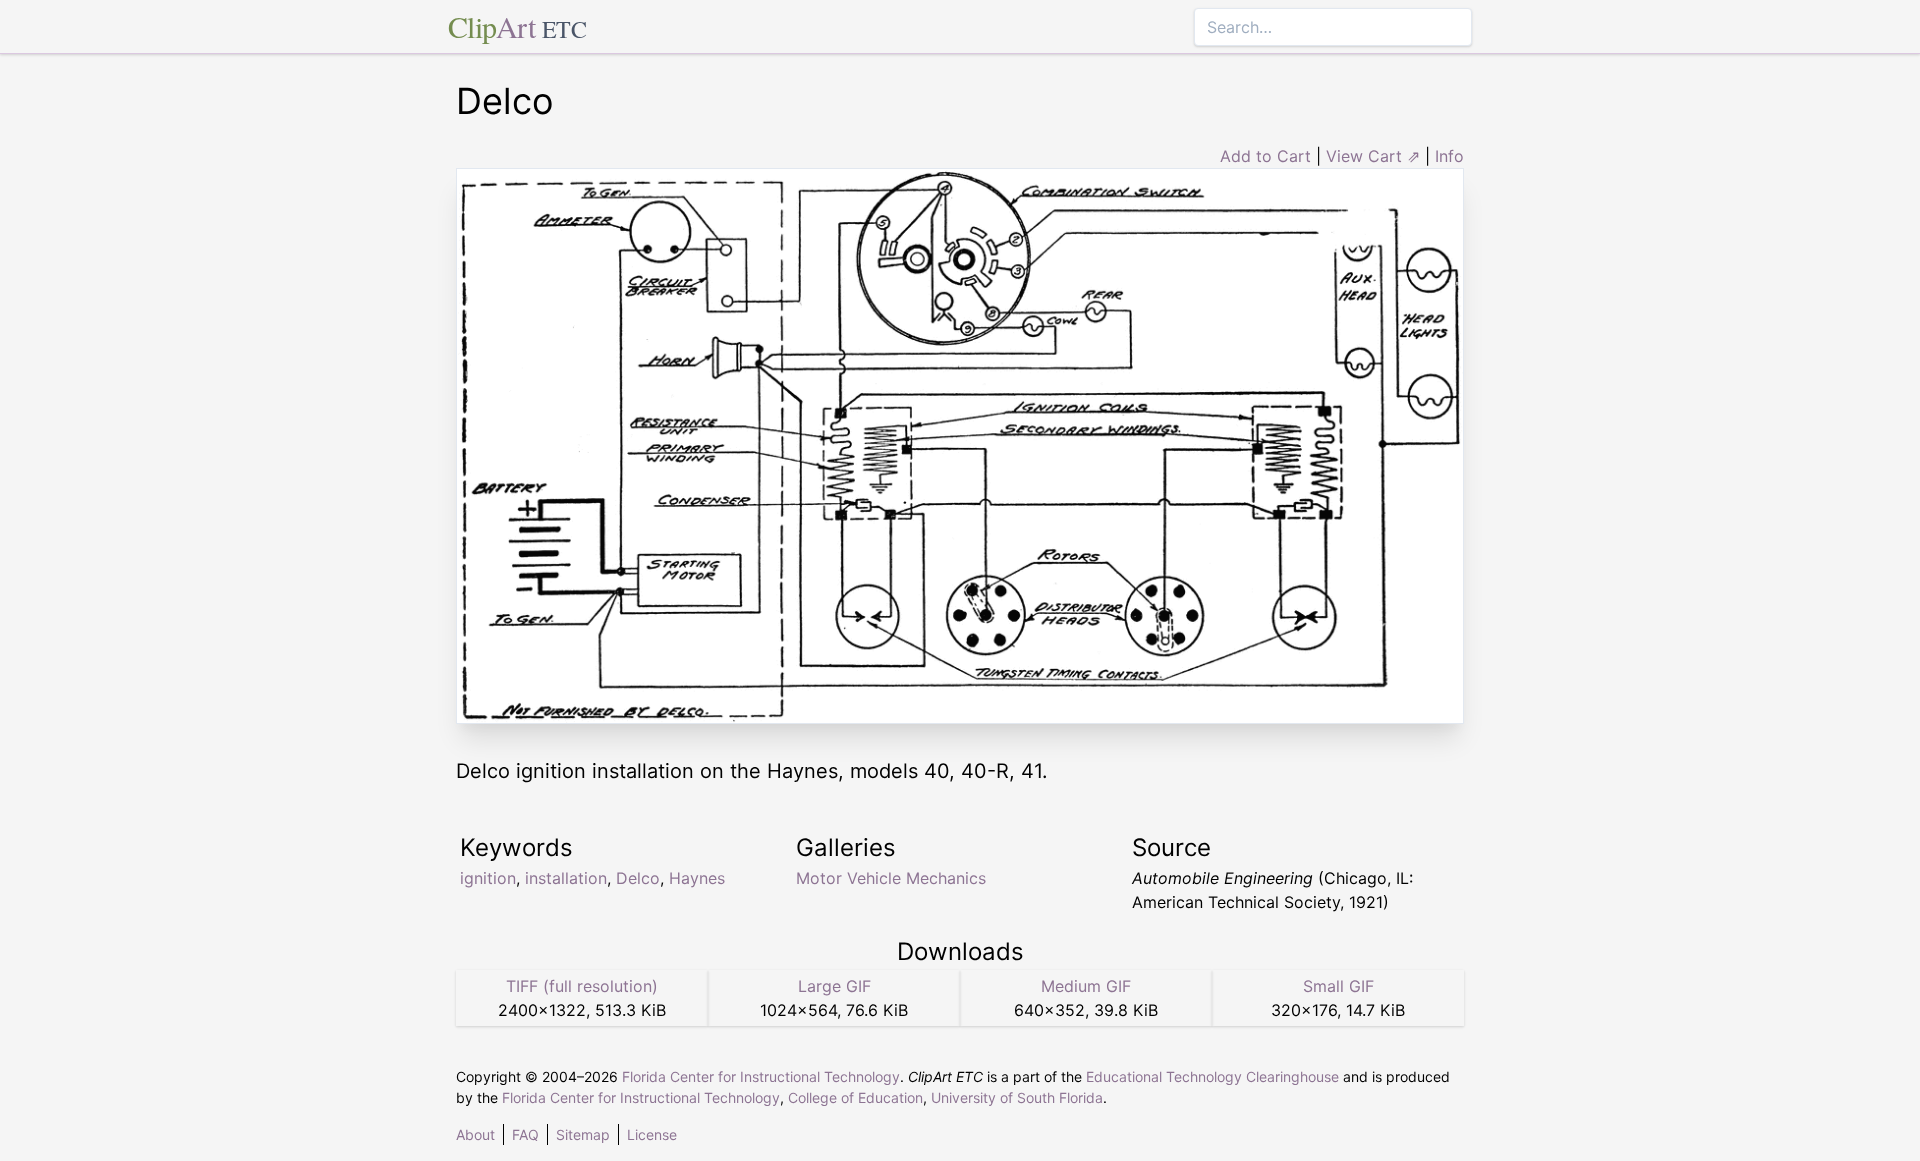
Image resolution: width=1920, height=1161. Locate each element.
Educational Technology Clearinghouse (1212, 1076)
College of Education (855, 1097)
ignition (488, 878)
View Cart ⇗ (1373, 156)
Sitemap (583, 1134)
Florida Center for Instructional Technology (761, 1076)
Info (1449, 156)
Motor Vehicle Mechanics (891, 878)
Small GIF (1338, 986)
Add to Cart (1265, 156)
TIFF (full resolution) (582, 986)
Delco (638, 878)
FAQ (525, 1134)
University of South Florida (1017, 1097)
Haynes (697, 878)
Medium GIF (1086, 986)
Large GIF (834, 986)
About (475, 1134)
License (652, 1134)
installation (566, 878)
